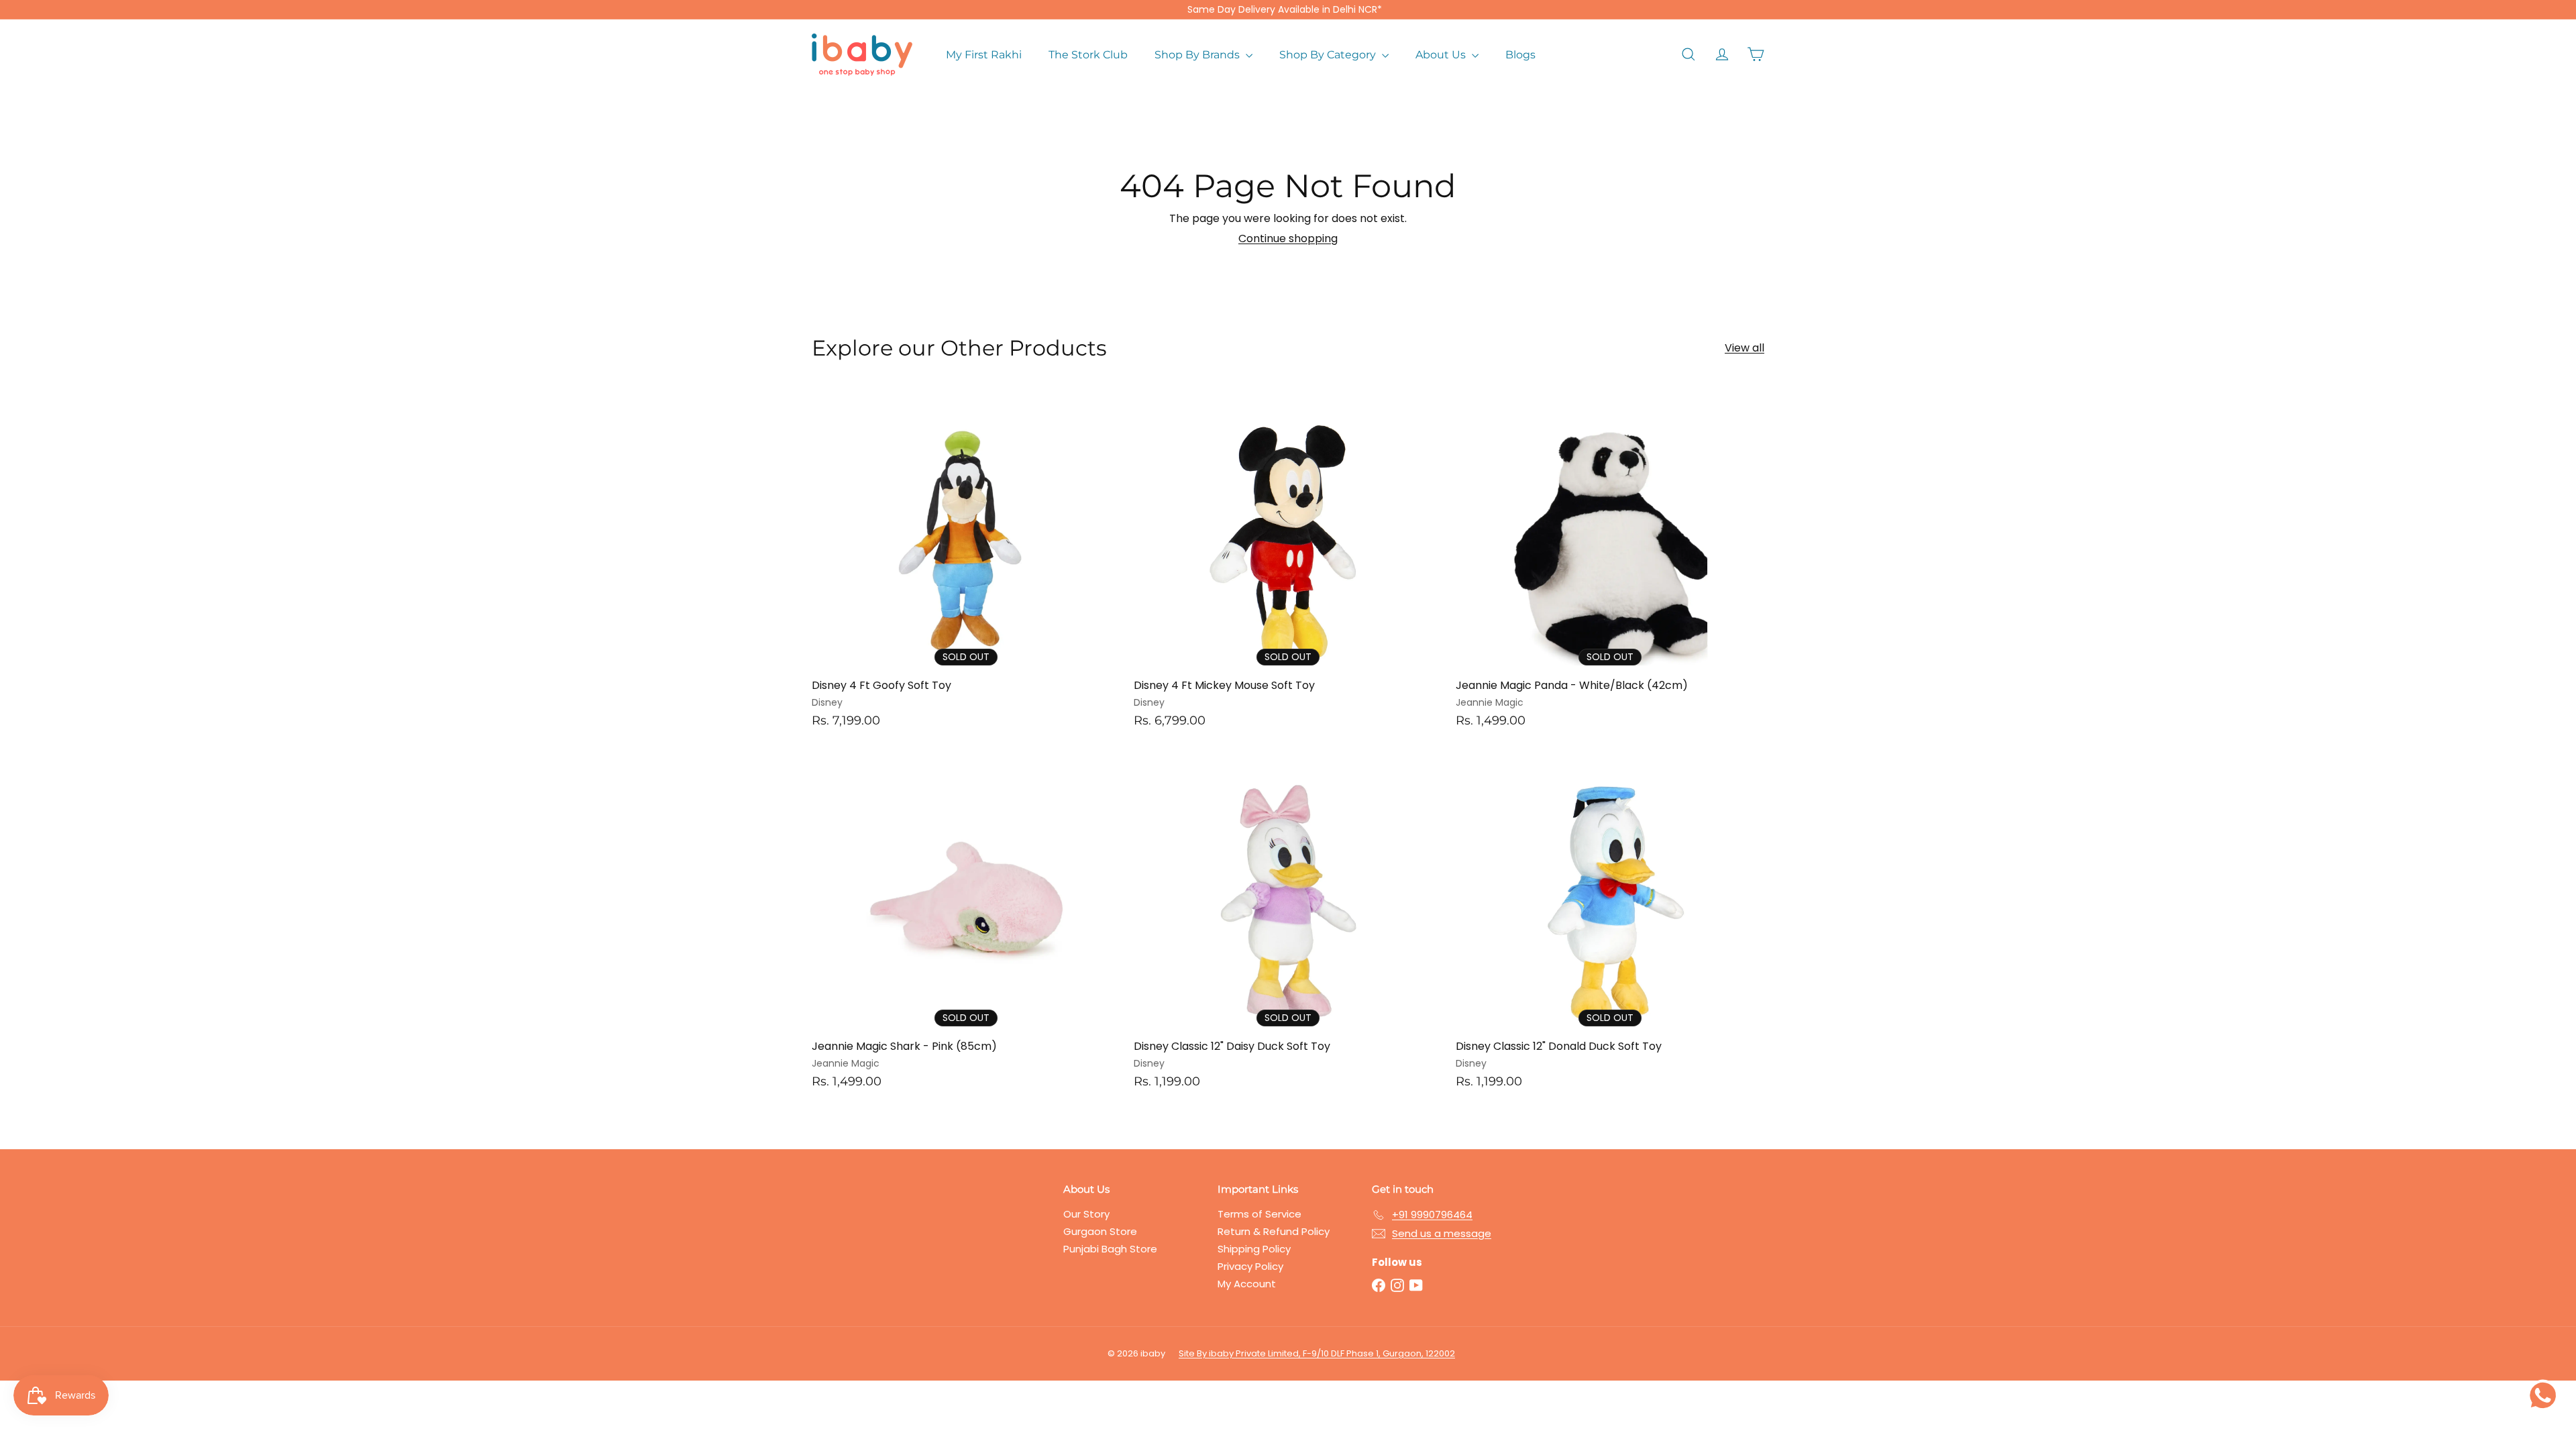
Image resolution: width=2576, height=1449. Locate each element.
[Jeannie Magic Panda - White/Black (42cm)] (1610, 565)
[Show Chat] (2546, 1395)
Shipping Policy (1254, 1249)
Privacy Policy (1250, 1266)
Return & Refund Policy (1274, 1231)
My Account (1247, 1284)
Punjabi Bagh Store (1110, 1249)
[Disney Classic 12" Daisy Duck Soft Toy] (1288, 926)
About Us (1442, 55)
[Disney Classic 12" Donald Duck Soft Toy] (1610, 926)
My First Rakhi (984, 55)
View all (1745, 348)
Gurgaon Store (1100, 1231)
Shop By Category (1329, 55)
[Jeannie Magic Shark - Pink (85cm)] (966, 926)
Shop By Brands (1198, 55)
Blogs (1520, 55)
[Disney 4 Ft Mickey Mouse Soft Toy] (1288, 565)
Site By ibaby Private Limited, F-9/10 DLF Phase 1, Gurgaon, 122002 (1317, 1353)
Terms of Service (1259, 1214)
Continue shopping (1288, 238)
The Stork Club (1088, 55)
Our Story (1086, 1214)
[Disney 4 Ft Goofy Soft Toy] (966, 565)
